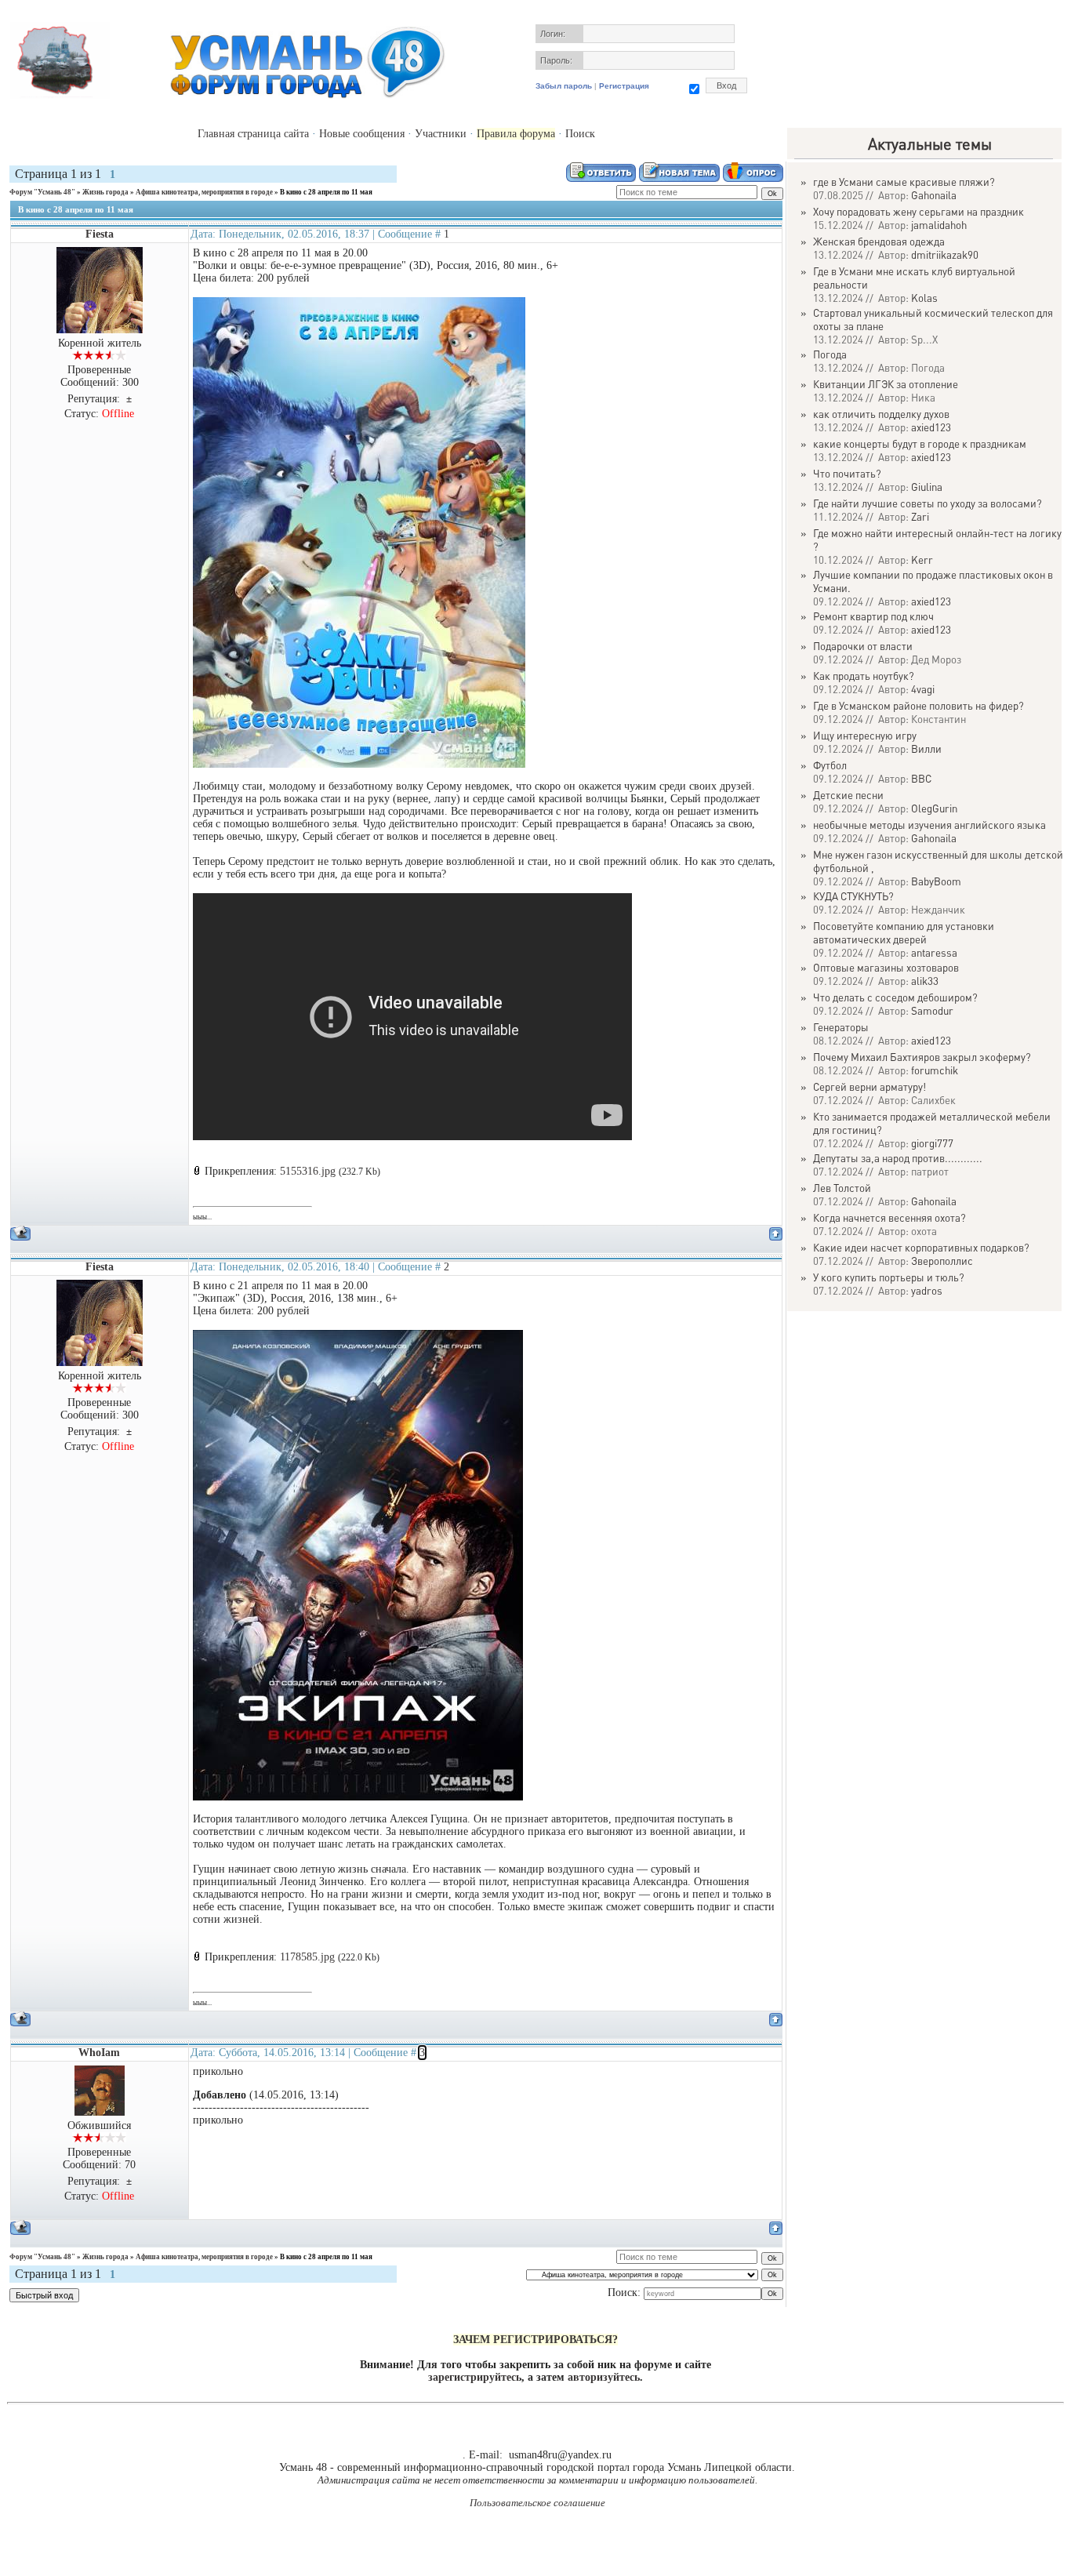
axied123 (931, 427)
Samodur (932, 1010)
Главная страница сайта (253, 134)
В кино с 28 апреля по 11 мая (326, 192)
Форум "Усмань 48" (42, 192)
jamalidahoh (939, 225)
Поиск (580, 134)
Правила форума (516, 134)
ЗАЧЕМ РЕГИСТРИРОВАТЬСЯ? (535, 2340)
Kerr (922, 560)
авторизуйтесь (604, 2377)
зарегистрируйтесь (475, 2377)
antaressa (934, 952)
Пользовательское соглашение (537, 2503)
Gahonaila (934, 195)
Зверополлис (942, 1261)
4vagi (923, 689)
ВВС (921, 778)
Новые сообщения (362, 134)
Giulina (927, 487)
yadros (927, 1290)
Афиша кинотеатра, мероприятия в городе (204, 192)
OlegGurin (934, 808)
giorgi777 (932, 1143)
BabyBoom (936, 881)
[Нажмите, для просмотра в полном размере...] (359, 764)
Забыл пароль (564, 86)
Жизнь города (105, 192)
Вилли (926, 748)
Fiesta (100, 234)
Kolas (924, 298)
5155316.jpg (308, 1171)
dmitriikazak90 (945, 254)
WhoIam (99, 2053)
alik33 (925, 981)
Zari (920, 516)
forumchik (935, 1070)
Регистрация (624, 86)
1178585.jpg (307, 1957)
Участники (441, 134)
